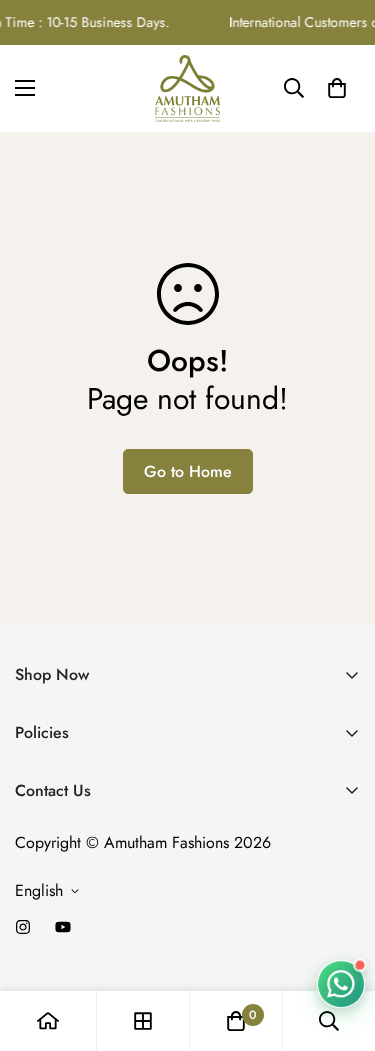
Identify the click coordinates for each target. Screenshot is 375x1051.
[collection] (143, 1021)
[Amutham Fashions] (187, 88)
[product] (48, 1021)
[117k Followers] (23, 927)
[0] (337, 88)
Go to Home (188, 471)
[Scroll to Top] (339, 945)
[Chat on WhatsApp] (341, 984)
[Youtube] (63, 927)
